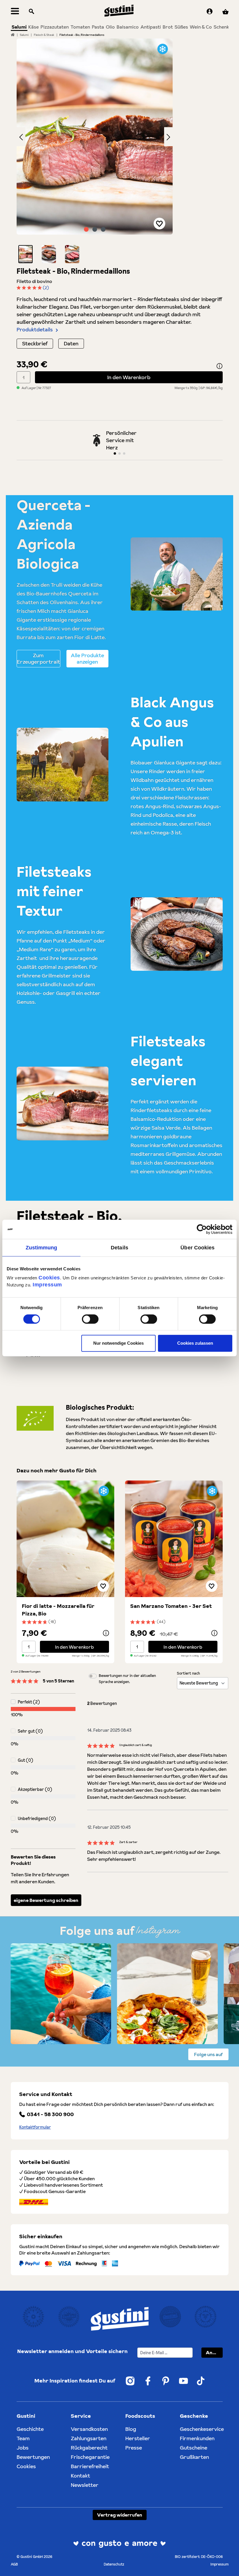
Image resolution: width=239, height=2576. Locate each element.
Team (23, 2438)
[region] (95, 151)
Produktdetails (35, 329)
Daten (71, 343)
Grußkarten (194, 2457)
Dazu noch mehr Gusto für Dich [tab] (57, 1470)
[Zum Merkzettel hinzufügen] (159, 224)
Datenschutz (114, 2564)
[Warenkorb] (225, 12)
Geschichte (30, 2429)
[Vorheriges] (21, 137)
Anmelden (214, 2352)
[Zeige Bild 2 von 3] (95, 229)
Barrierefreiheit (90, 2466)
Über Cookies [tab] (197, 1248)
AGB (14, 2564)
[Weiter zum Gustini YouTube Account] (183, 2381)
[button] (26, 254)
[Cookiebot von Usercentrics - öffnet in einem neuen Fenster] (207, 1229)
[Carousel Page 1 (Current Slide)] (115, 453)
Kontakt (80, 2476)
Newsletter (85, 2485)
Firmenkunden (197, 2438)
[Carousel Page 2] (119, 453)
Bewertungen (33, 2457)
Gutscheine (194, 2448)
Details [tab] (119, 1248)
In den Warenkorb (129, 377)
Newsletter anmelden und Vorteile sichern (72, 2351)
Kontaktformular (35, 2127)
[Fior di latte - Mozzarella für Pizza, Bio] (65, 1539)
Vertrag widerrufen (120, 2515)
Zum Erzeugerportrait (38, 658)
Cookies (49, 1278)
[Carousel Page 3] (124, 453)
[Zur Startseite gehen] (119, 11)
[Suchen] (31, 12)
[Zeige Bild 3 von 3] (103, 229)
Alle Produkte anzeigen (87, 658)
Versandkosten (89, 2429)
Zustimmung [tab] (42, 1248)
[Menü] (15, 12)
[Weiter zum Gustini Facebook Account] (148, 2381)
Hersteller (138, 2438)
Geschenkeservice (202, 2429)
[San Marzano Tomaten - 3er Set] (174, 1539)
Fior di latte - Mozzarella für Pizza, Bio (58, 1610)
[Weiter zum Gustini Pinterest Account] (166, 2381)
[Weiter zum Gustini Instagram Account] (130, 2381)
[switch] (90, 1319)
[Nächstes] (168, 137)
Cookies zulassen (195, 1343)
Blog (131, 2429)
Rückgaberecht (89, 2448)
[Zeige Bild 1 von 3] (86, 229)
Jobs (23, 2448)
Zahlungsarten (89, 2438)
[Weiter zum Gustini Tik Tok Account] (201, 2381)
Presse (134, 2448)
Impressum (47, 1285)
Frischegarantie (90, 2457)
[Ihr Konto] (210, 12)
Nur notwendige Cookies (118, 1343)
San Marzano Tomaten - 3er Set (171, 1606)
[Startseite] (13, 35)
